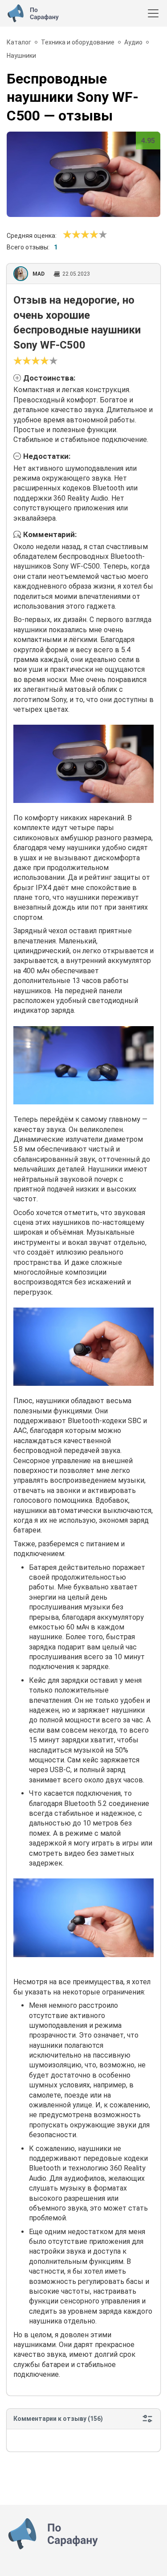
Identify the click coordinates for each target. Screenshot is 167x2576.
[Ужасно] (67, 235)
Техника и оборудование (78, 42)
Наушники (21, 56)
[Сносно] (72, 235)
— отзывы (73, 97)
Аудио (133, 42)
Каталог (19, 42)
